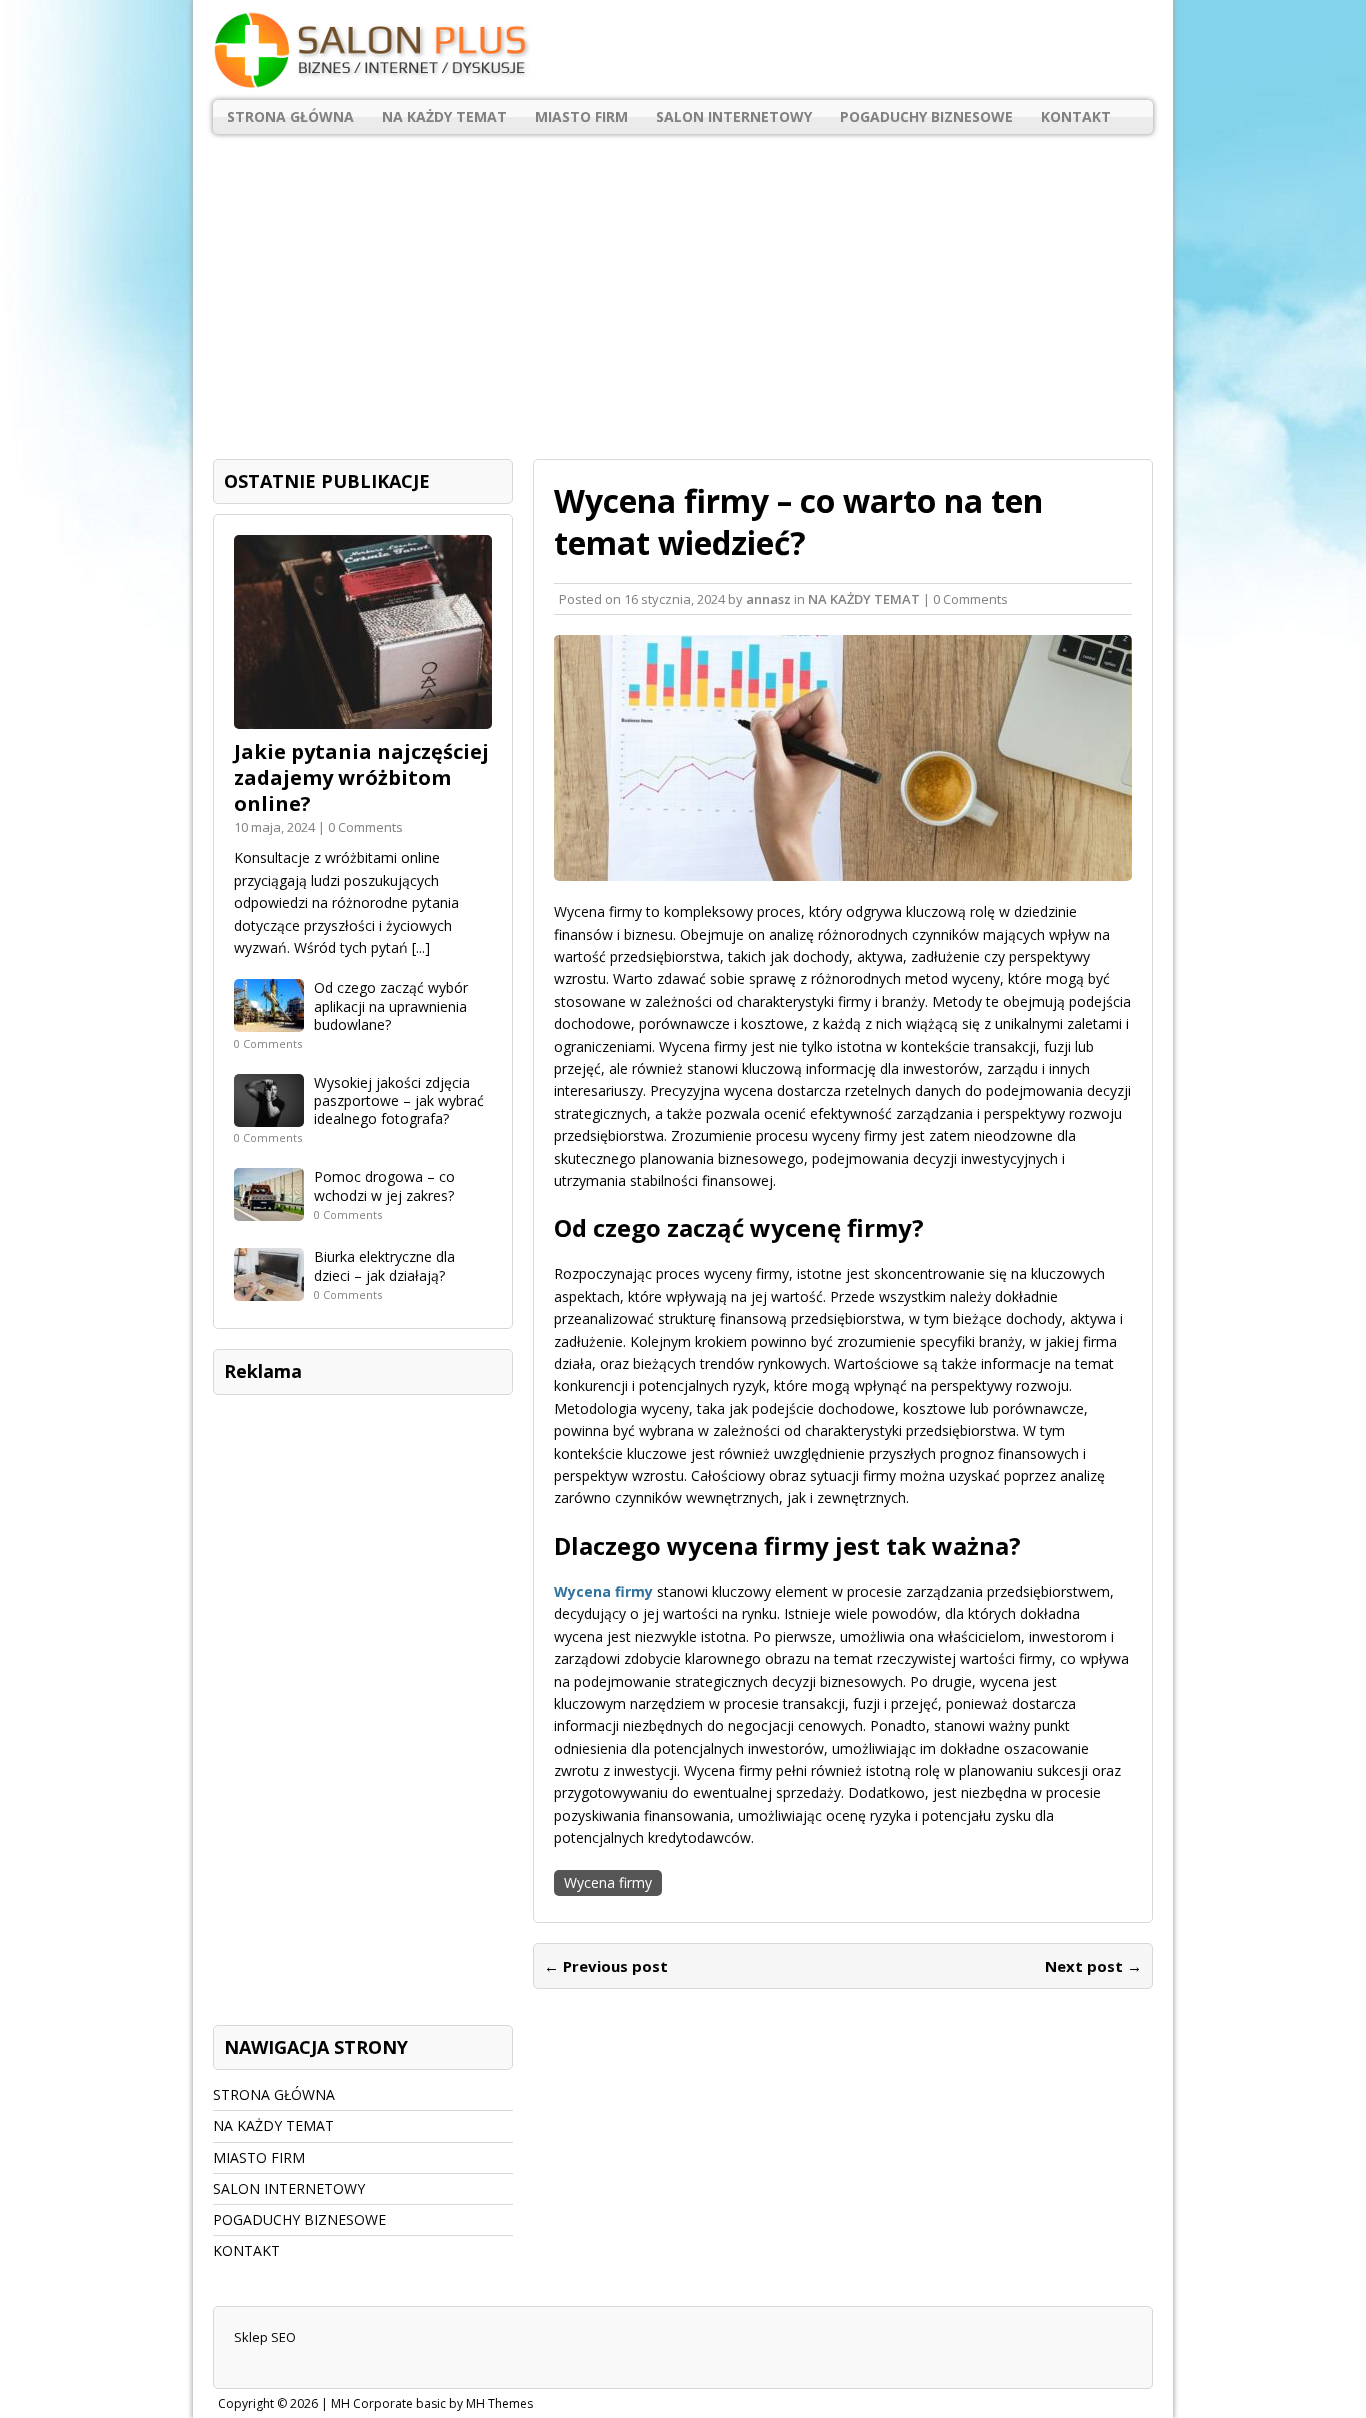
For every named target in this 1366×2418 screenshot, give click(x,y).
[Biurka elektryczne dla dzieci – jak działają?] (269, 1289)
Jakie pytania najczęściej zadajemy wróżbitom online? (361, 777)
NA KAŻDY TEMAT (444, 116)
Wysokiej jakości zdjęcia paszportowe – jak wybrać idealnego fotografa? (399, 1100)
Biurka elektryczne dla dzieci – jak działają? (384, 1265)
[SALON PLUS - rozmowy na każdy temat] (683, 50)
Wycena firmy (608, 1882)
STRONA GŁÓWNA (290, 116)
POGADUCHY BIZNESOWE (926, 116)
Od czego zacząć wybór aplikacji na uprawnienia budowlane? (391, 1005)
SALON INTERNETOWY (734, 116)
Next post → (1093, 1966)
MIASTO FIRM (581, 116)
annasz (768, 599)
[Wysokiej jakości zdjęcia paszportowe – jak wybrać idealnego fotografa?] (269, 1115)
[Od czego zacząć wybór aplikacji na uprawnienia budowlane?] (269, 1020)
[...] (421, 947)
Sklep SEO (265, 2337)
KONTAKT (1076, 116)
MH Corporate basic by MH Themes (432, 2403)
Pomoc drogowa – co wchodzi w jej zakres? (384, 1185)
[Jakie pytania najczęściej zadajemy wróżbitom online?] (363, 717)
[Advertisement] (683, 289)
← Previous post (606, 1966)
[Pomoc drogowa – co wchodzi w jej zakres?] (269, 1209)
